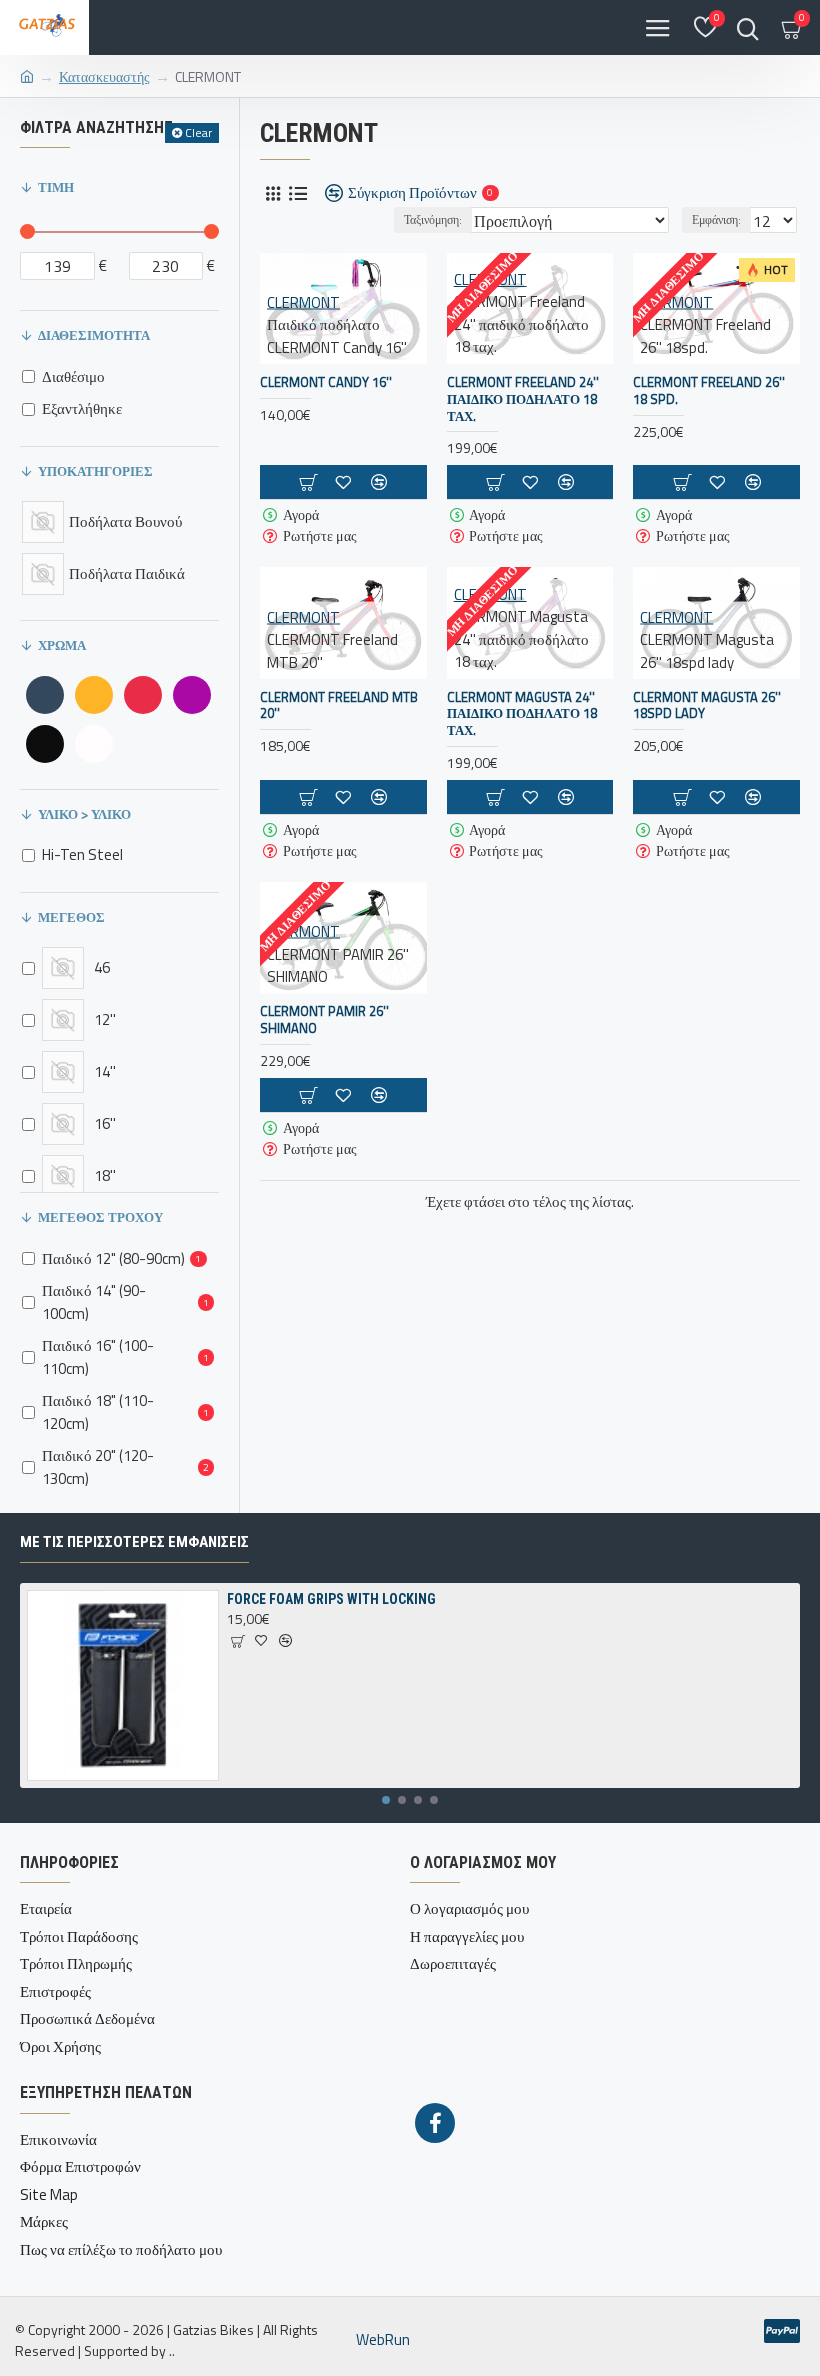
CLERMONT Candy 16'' (326, 382)
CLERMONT (303, 302)
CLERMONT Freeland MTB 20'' (339, 706)
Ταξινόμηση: (433, 219)
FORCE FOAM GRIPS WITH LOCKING (331, 1599)
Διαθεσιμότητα (94, 335)
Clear (198, 132)
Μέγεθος (71, 917)
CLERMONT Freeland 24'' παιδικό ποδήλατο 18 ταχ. (523, 399)
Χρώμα (62, 645)
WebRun (383, 2340)
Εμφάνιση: (716, 219)
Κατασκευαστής (104, 76)
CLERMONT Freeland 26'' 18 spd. (709, 391)
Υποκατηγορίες (95, 471)
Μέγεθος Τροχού (100, 1217)
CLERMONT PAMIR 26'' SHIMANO (324, 1020)
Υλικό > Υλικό (84, 814)
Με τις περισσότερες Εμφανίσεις (134, 1542)
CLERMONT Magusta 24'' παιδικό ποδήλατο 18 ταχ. (522, 714)
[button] (386, 1800)
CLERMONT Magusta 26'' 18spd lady (707, 706)
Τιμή (56, 187)
